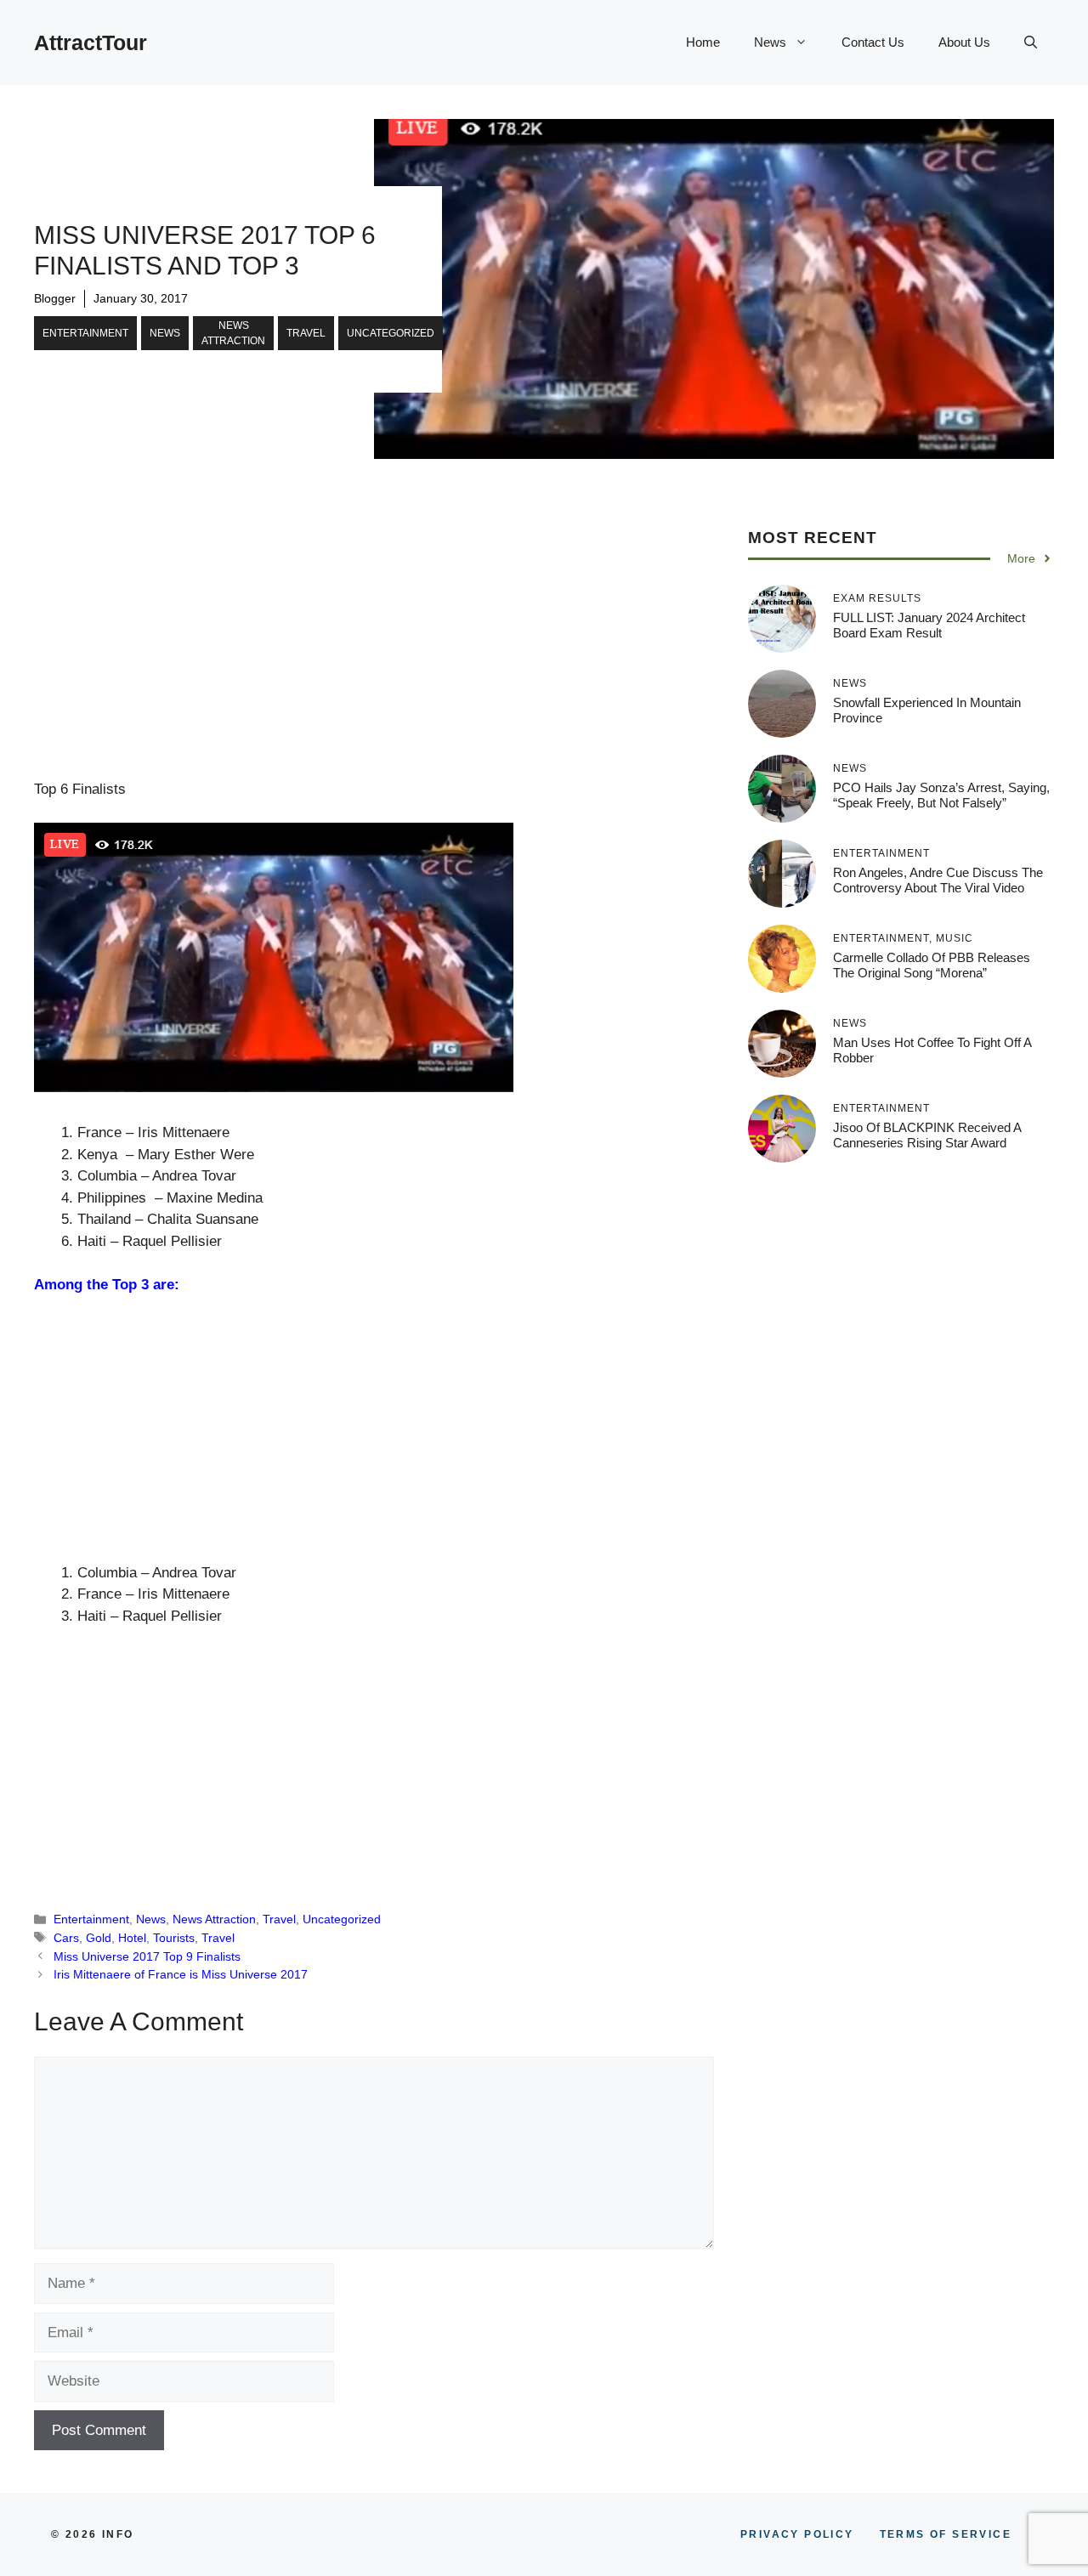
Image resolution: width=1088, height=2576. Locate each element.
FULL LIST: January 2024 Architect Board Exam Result (929, 624)
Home (703, 42)
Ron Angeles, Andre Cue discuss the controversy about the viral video (938, 879)
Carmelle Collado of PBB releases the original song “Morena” (932, 964)
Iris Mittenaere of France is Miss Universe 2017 (181, 1974)
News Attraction (233, 333)
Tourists (174, 1938)
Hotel (132, 1938)
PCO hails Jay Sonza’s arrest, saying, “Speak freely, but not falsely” (941, 794)
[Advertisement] (374, 653)
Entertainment (85, 333)
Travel (306, 333)
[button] (1031, 42)
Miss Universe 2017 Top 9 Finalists (147, 1956)
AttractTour (91, 42)
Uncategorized (391, 333)
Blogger (55, 298)
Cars (66, 1938)
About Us (964, 42)
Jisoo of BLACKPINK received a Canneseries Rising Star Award (927, 1134)
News (770, 42)
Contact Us (873, 42)
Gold (99, 1938)
